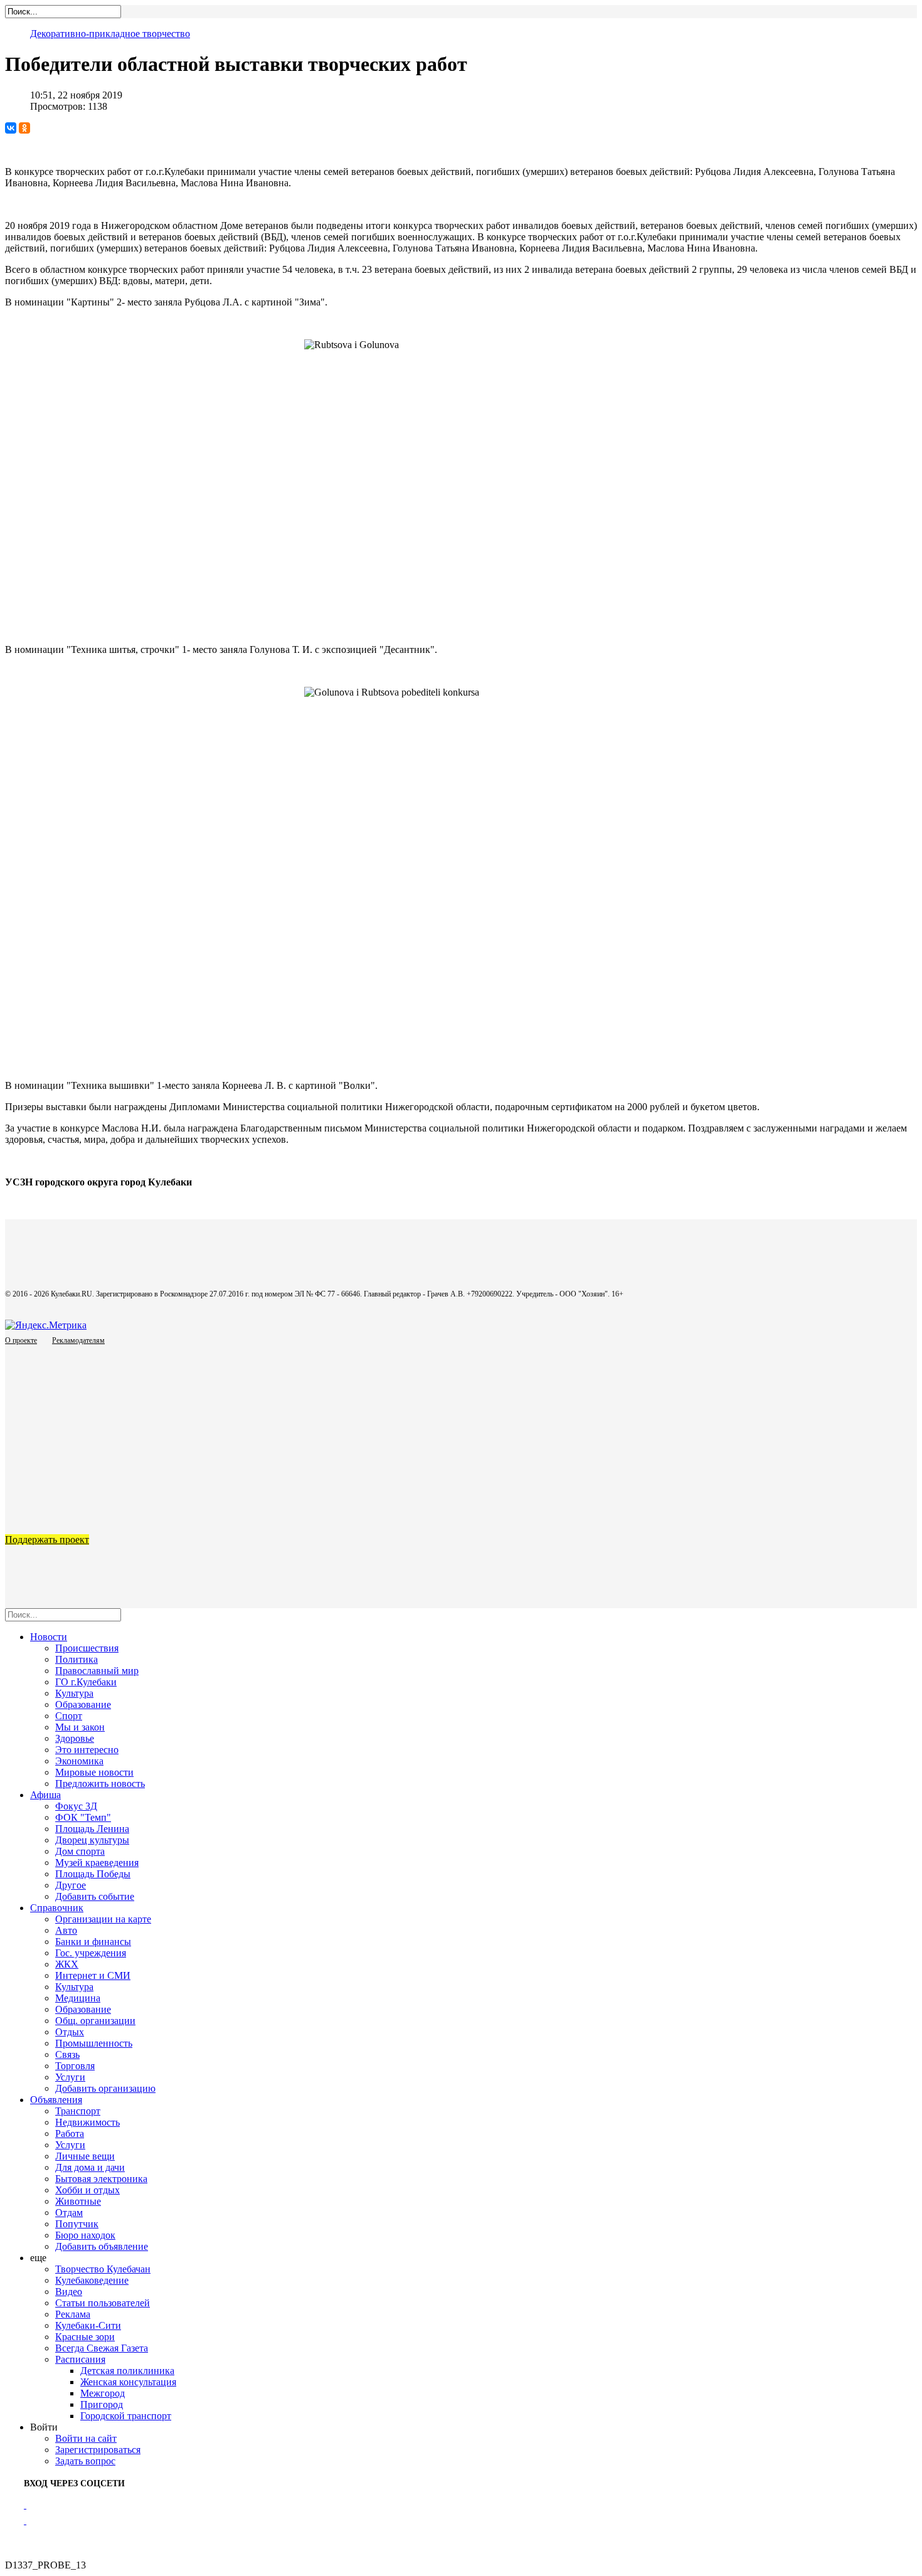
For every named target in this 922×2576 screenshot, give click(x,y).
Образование (83, 1704)
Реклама (73, 2314)
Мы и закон (80, 1727)
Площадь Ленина (92, 1829)
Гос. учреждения (91, 1953)
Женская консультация (128, 2382)
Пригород (102, 2404)
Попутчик (77, 2224)
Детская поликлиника (127, 2371)
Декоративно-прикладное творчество (110, 34)
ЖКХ (67, 1964)
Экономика (79, 1761)
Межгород (103, 2393)
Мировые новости (94, 1772)
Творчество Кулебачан (103, 2269)
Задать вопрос (85, 2461)
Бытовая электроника (101, 2179)
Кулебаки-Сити (88, 2325)
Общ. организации (95, 2021)
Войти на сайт (86, 2438)
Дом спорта (80, 1851)
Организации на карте (103, 1919)
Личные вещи (85, 2156)
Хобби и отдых (87, 2190)
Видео (69, 2292)
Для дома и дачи (90, 2167)
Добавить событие (95, 1896)
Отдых (70, 2032)
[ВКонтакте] (11, 128)
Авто (66, 1930)
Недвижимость (87, 2122)
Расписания (80, 2359)
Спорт (69, 1716)
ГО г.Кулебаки (86, 1682)
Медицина (78, 1998)
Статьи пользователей (103, 2303)
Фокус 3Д (76, 1806)
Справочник (57, 1908)
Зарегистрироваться (98, 2450)
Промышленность (94, 2043)
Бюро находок (85, 2235)
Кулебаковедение (92, 2280)
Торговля (75, 2066)
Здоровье (75, 1738)
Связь (67, 2054)
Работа (70, 2133)
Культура (74, 1693)
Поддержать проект (47, 1540)
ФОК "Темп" (83, 1817)
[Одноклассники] (24, 128)
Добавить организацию (105, 2088)
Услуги (70, 2077)
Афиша (45, 1795)
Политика (77, 1659)
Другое (71, 1885)
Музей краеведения (97, 1863)
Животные (78, 2201)
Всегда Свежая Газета (102, 2348)
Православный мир (97, 1671)
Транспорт (78, 2111)
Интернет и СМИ (93, 1975)
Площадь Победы (93, 1874)
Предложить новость (100, 1784)
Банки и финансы (93, 1942)
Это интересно (87, 1750)
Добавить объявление (102, 2246)
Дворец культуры (92, 1840)
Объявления (56, 2100)
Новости (49, 1637)
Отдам (69, 2213)
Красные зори (85, 2337)
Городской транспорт (126, 2416)
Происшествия (87, 1648)
